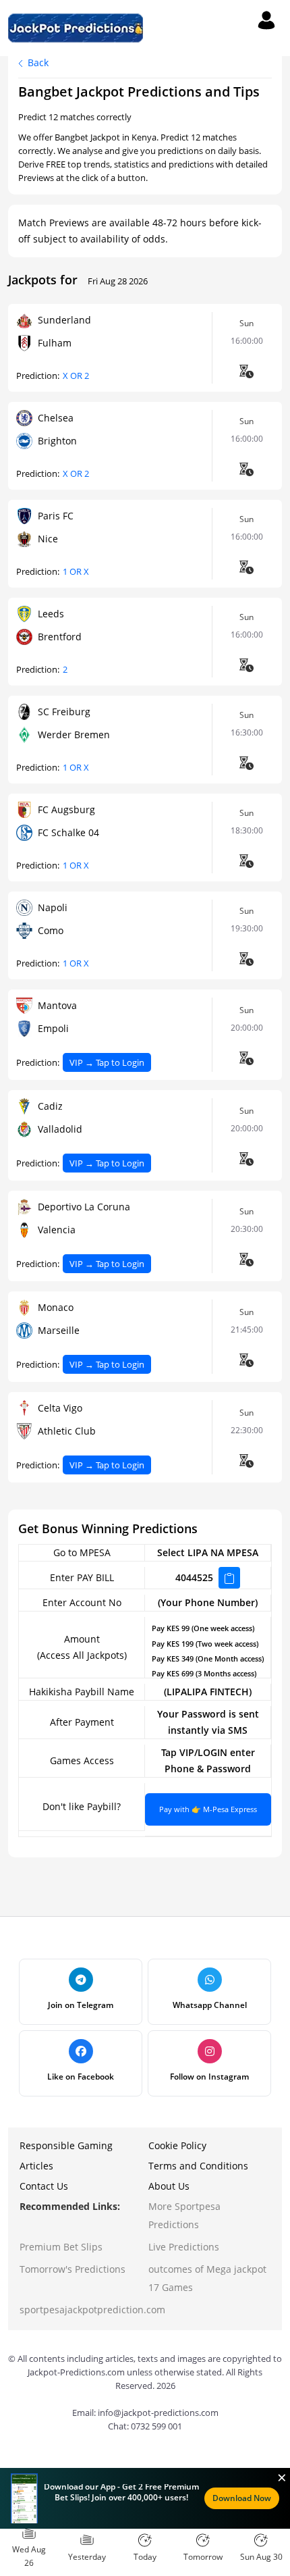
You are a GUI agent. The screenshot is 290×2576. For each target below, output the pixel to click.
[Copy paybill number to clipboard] (229, 1578)
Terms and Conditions (198, 2166)
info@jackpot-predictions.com (158, 2413)
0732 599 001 (156, 2426)
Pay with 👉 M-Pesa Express (208, 1809)
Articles (36, 2166)
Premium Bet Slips (61, 2247)
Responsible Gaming (66, 2145)
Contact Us (44, 2186)
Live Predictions (184, 2247)
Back (37, 62)
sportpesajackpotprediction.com (92, 2310)
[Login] (266, 20)
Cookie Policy (177, 2145)
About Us (169, 2186)
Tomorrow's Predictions (72, 2269)
